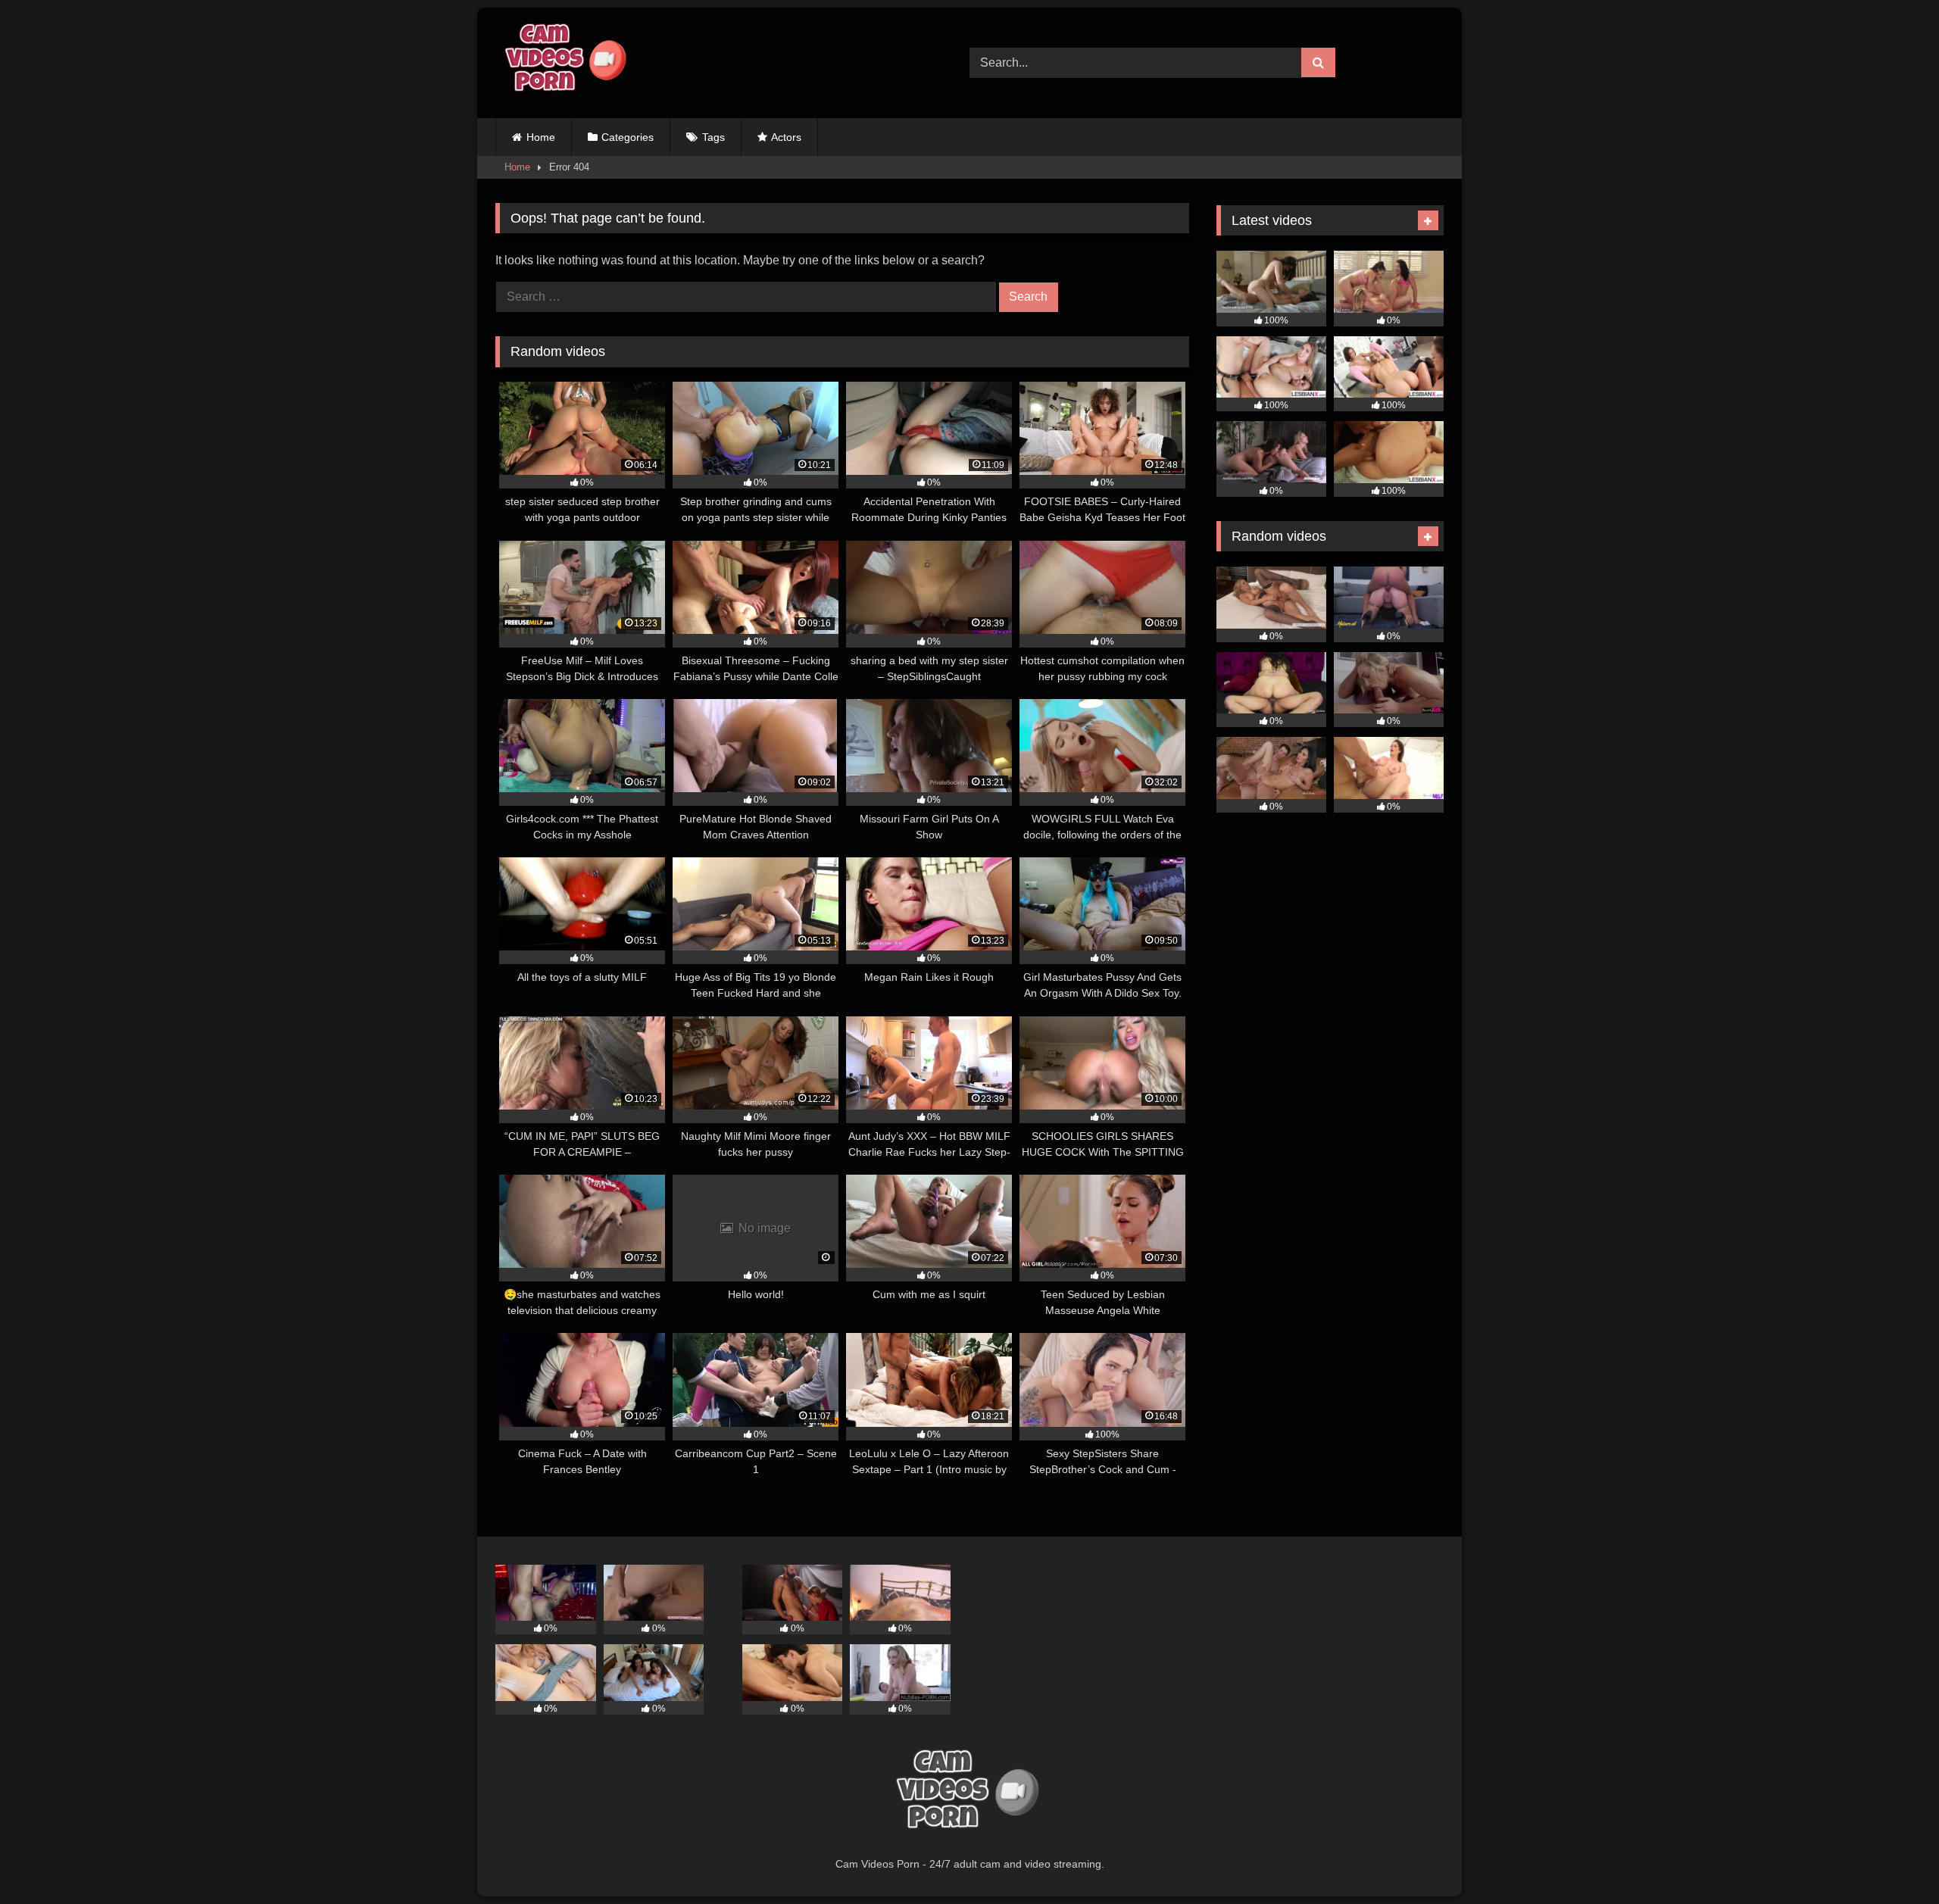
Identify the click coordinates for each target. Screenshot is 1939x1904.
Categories (628, 137)
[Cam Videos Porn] (564, 63)
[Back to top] (1892, 1859)
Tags (713, 137)
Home (541, 137)
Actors (786, 137)
